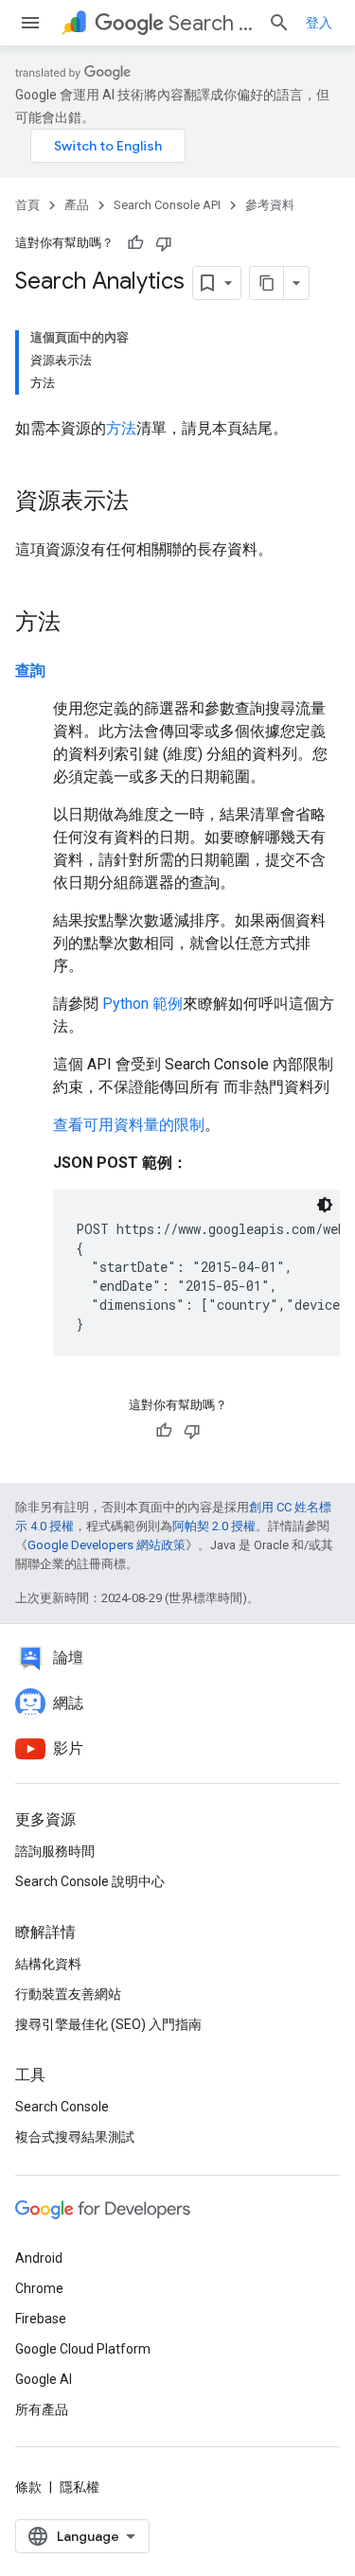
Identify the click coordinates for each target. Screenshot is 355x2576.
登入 (319, 23)
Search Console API (211, 23)
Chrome (39, 2288)
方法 (121, 428)
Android (39, 2258)
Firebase (41, 2319)
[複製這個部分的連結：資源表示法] (148, 503)
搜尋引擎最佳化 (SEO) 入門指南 (108, 2024)
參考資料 (270, 205)
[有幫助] (135, 243)
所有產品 (42, 2409)
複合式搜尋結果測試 (75, 2137)
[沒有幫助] (164, 243)
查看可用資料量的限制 (129, 1125)
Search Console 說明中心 (90, 1881)
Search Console (62, 2107)
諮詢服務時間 (55, 1851)
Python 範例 (142, 1004)
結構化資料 (48, 1964)
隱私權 (80, 2487)
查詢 (30, 670)
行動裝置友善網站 (68, 1994)
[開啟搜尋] (279, 23)
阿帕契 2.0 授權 (214, 1526)
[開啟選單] (30, 23)
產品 (77, 205)
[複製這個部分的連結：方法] (80, 624)
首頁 (27, 205)
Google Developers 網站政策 (106, 1545)
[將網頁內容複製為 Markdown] (267, 283)
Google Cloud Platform (83, 2349)
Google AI (44, 2379)
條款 (28, 2487)
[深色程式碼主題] (325, 1205)
